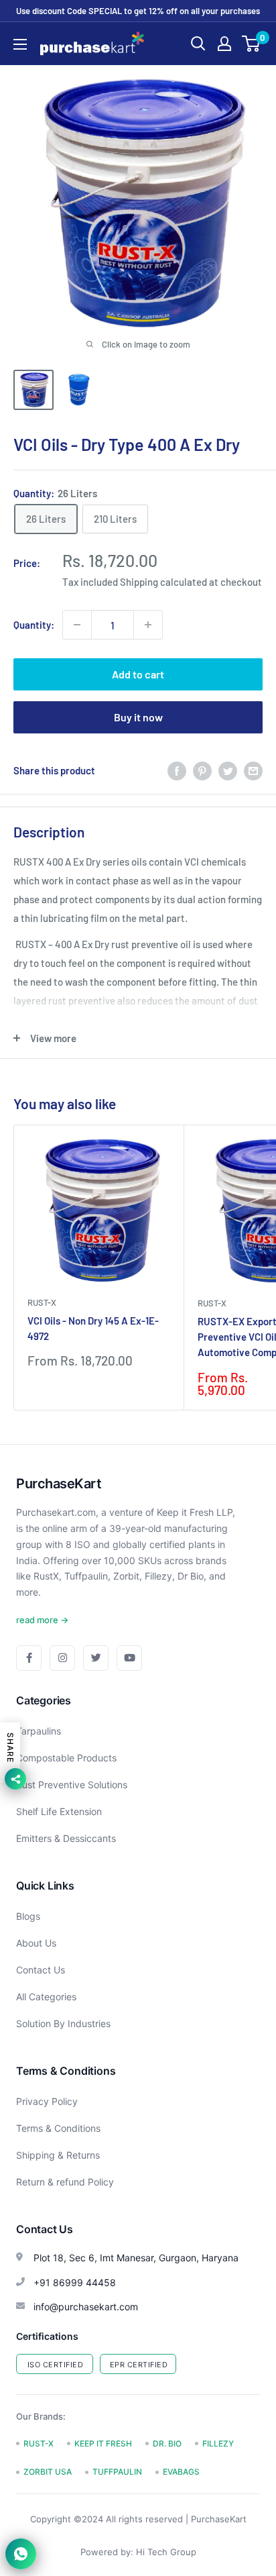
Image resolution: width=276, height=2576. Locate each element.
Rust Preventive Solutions (72, 1785)
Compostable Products (66, 1758)
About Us (36, 1943)
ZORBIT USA (48, 2472)
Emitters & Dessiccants (66, 1838)
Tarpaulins (39, 1731)
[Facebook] (29, 1658)
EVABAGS (181, 2472)
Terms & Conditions (58, 2128)
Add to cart (138, 674)
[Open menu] (20, 44)
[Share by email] (253, 770)
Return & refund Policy (65, 2182)
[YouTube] (129, 1658)
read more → (42, 1620)
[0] (252, 44)
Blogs (28, 1916)
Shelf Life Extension (59, 1811)
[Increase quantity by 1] (148, 625)
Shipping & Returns (58, 2155)
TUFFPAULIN (117, 2472)
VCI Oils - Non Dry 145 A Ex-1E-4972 (93, 1328)
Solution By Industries (63, 2023)
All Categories (46, 1997)
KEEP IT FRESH (103, 2443)
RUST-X (42, 1302)
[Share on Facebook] (177, 770)
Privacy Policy (47, 2101)
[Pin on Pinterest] (202, 770)
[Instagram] (62, 1658)
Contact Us (41, 1970)
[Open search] (198, 44)
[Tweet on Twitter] (228, 770)
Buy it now (138, 717)
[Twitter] (96, 1658)
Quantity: (34, 625)
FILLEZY (218, 2443)
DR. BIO (167, 2443)
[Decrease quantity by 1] (77, 625)
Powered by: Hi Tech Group (138, 2552)
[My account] (224, 44)
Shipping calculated (163, 582)
